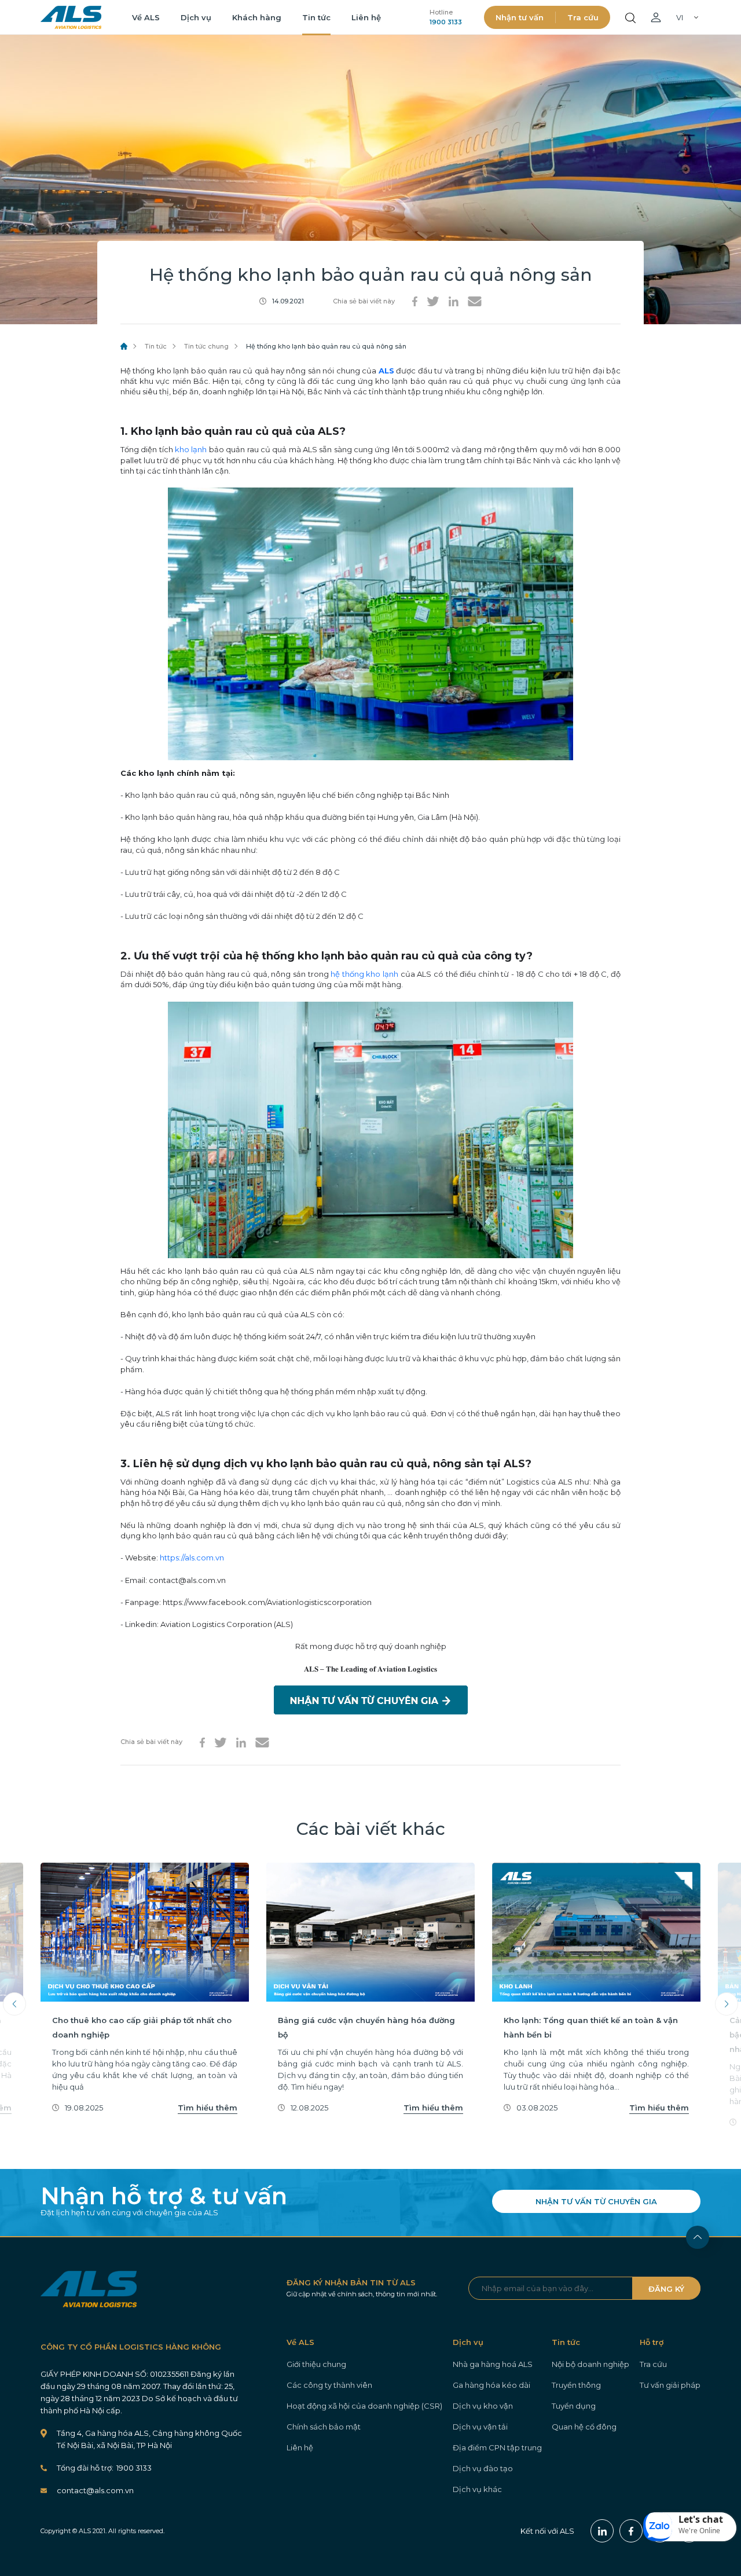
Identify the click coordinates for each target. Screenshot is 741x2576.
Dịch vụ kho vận (483, 2406)
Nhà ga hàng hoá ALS (493, 2364)
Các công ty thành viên (329, 2385)
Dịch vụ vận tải (480, 2427)
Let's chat (701, 2519)
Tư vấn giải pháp (670, 2385)
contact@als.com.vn (95, 2490)
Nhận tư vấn (520, 17)
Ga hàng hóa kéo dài (491, 2385)
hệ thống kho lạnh (364, 974)
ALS (71, 17)
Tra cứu (583, 17)
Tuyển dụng (574, 2406)
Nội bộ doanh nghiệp (590, 2364)
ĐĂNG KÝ (666, 2289)
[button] (690, 2527)
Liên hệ (366, 17)
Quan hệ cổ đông (584, 2427)
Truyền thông (576, 2385)
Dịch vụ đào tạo (483, 2468)
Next (727, 2004)
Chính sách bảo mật (324, 2427)
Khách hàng (257, 17)
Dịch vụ (196, 17)
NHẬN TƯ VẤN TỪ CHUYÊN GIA (596, 2201)
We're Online (699, 2531)
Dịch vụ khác (477, 2489)
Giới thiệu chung (316, 2364)
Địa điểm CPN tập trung (497, 2447)
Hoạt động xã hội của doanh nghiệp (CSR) (364, 2406)
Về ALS (146, 17)
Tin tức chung (206, 346)
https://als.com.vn (192, 1558)
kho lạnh (191, 449)
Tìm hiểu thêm (208, 2108)
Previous (14, 2004)
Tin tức (316, 17)
